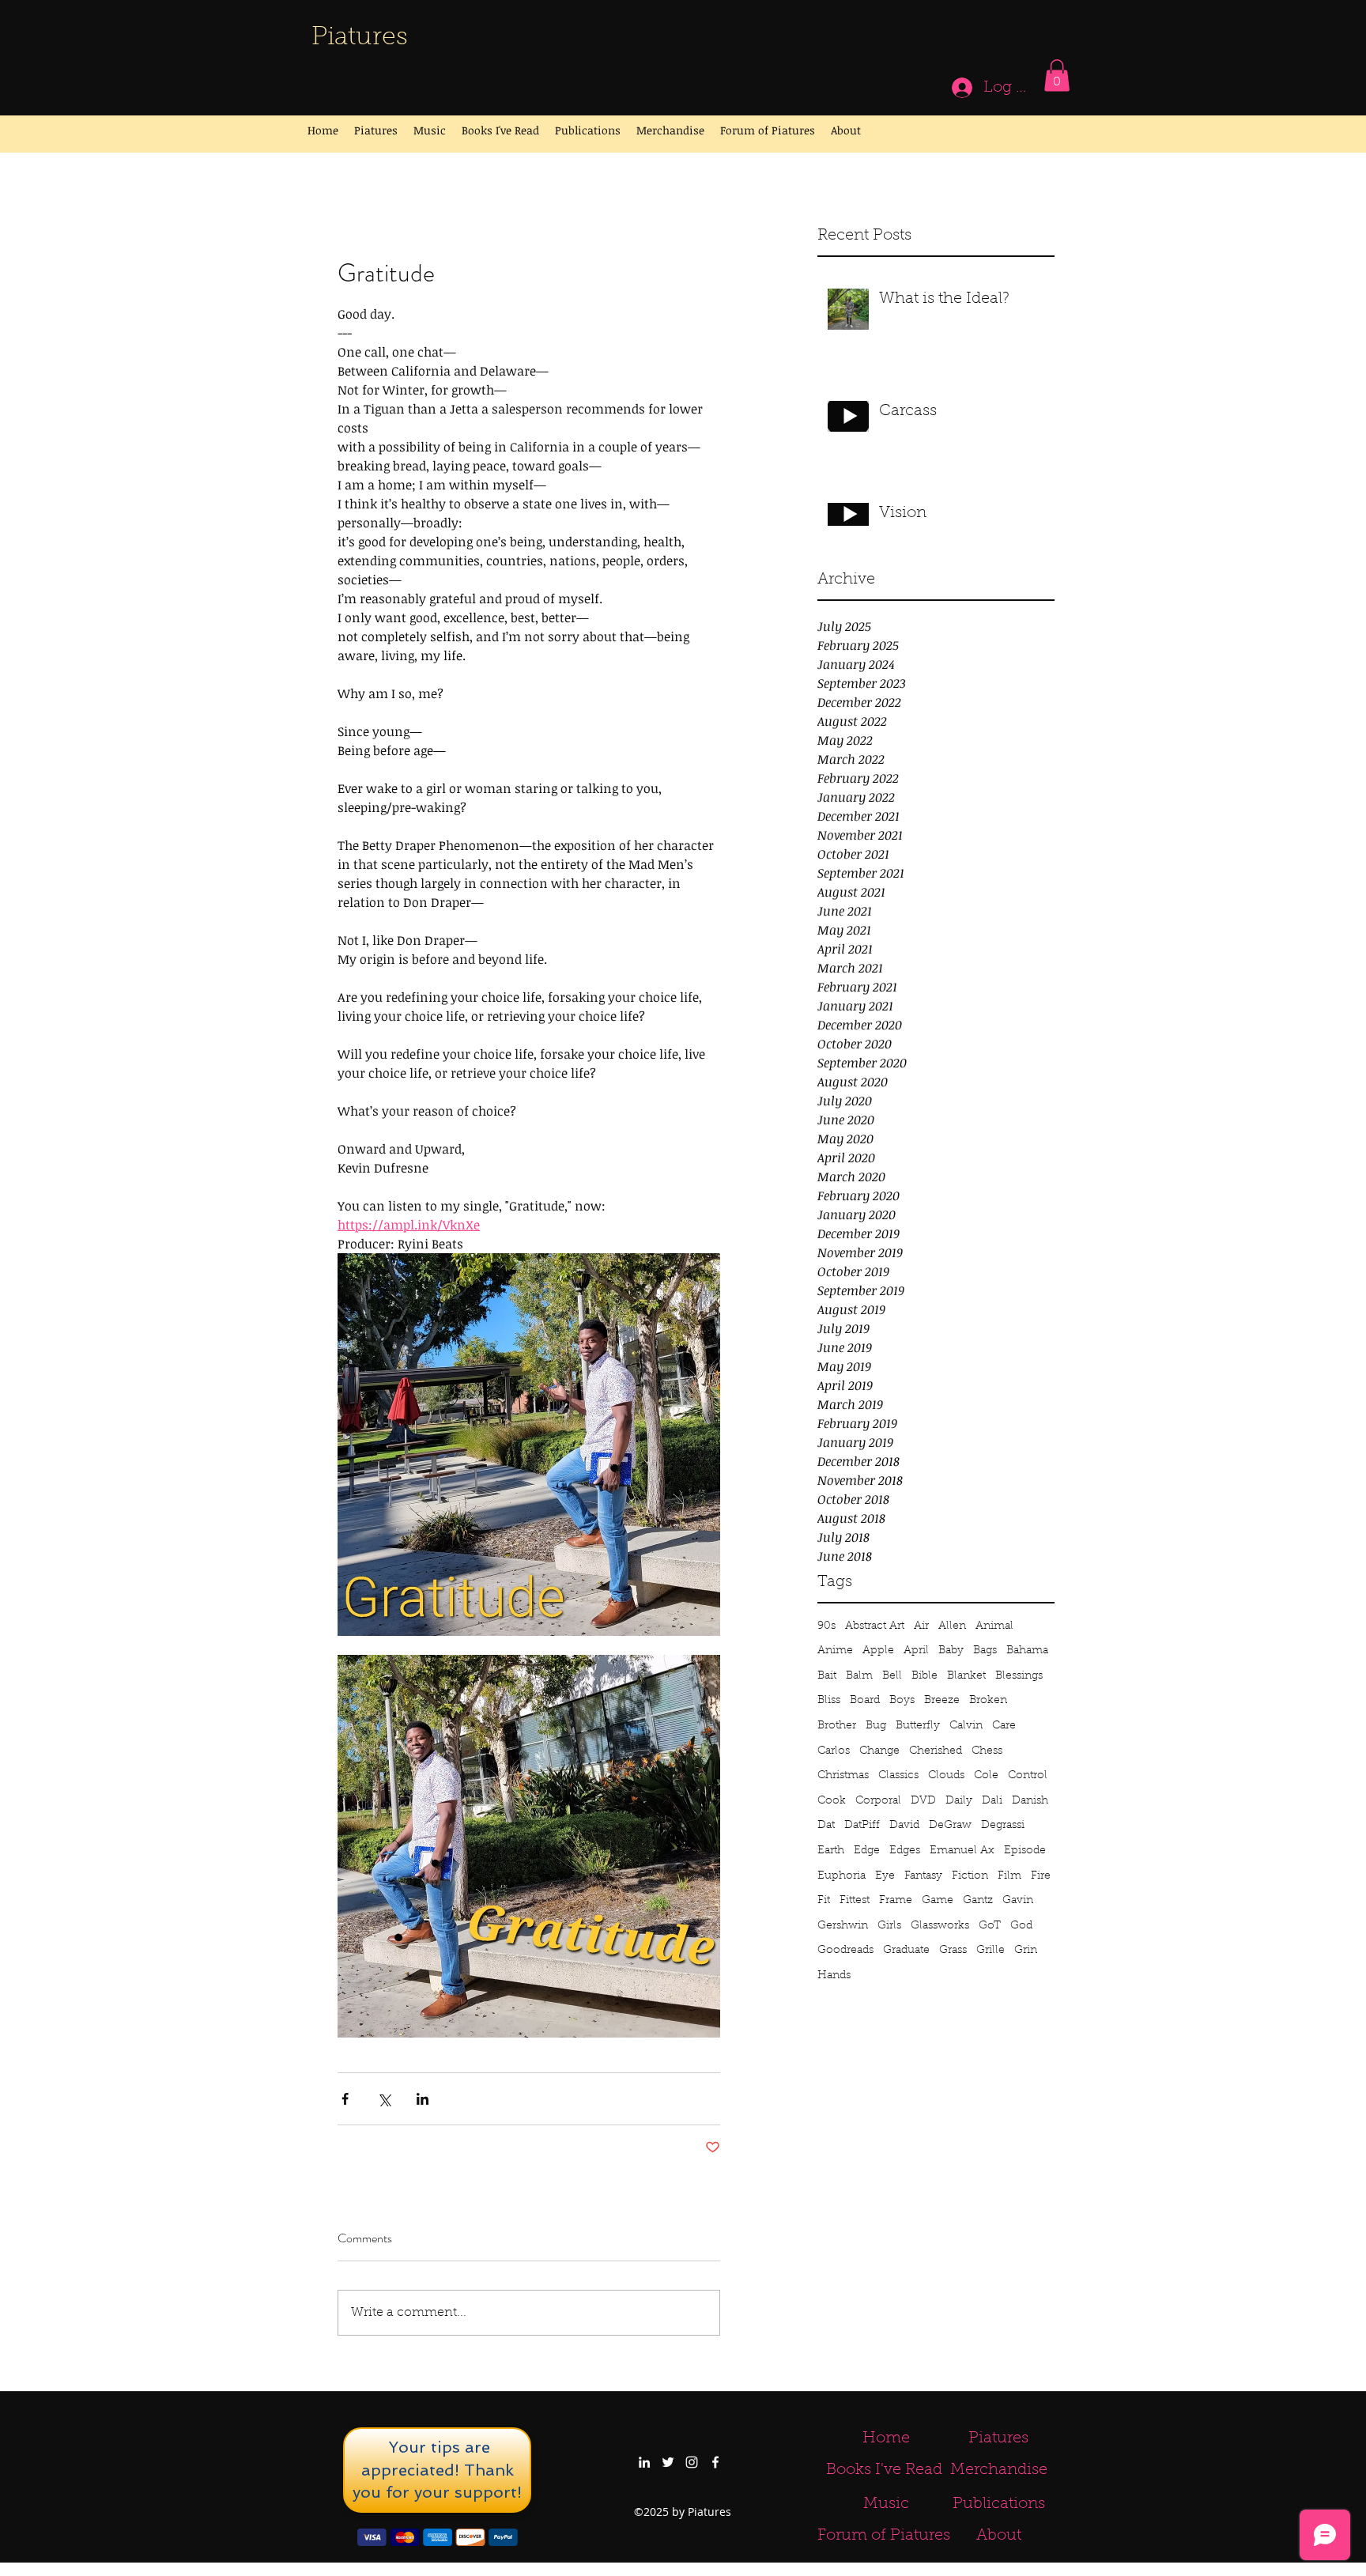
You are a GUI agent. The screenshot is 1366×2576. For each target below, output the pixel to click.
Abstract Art (875, 1626)
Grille (991, 1951)
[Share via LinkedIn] (423, 2099)
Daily (959, 1801)
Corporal (878, 1801)
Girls (889, 1926)
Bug (876, 1726)
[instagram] (692, 2462)
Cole (986, 1776)
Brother (837, 1726)
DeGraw (950, 1826)
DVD (923, 1801)
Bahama (1027, 1651)
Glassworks (940, 1926)
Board (865, 1701)
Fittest (855, 1901)
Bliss (829, 1701)
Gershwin (843, 1926)
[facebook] (715, 2462)
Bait (827, 1676)
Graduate (906, 1951)
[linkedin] (644, 2462)
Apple (878, 1651)
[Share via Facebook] (345, 2099)
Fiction (970, 1876)
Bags (985, 1651)
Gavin (1018, 1901)
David (904, 1826)
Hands (834, 1976)
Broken (988, 1701)
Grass (953, 1951)
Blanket (966, 1676)
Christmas (843, 1776)
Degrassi (1003, 1826)
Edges (905, 1851)
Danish (1030, 1801)
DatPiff (862, 1826)
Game (938, 1901)
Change (879, 1751)
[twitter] (668, 2462)
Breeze (942, 1701)
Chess (987, 1751)
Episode (1025, 1851)
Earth (831, 1851)
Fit (824, 1901)
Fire (1041, 1876)
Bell (892, 1676)
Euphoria (841, 1876)
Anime (835, 1651)
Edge (867, 1851)
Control (1028, 1776)
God (1021, 1926)
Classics (898, 1776)
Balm (859, 1676)
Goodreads (845, 1951)
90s (826, 1626)
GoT (990, 1926)
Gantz (978, 1901)
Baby (951, 1651)
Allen (952, 1626)
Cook (832, 1801)
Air (921, 1626)
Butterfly (918, 1726)
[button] (1057, 76)
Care (1004, 1726)
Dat (826, 1826)
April (916, 1651)
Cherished (936, 1751)
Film (1009, 1876)
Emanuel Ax (962, 1851)
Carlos (834, 1751)
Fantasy (923, 1876)
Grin (1026, 1951)
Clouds (946, 1776)
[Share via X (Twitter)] (384, 2099)
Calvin (966, 1726)
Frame (896, 1901)
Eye (885, 1876)
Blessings (1019, 1676)
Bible (925, 1676)
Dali (992, 1801)
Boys (902, 1701)
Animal (994, 1626)
